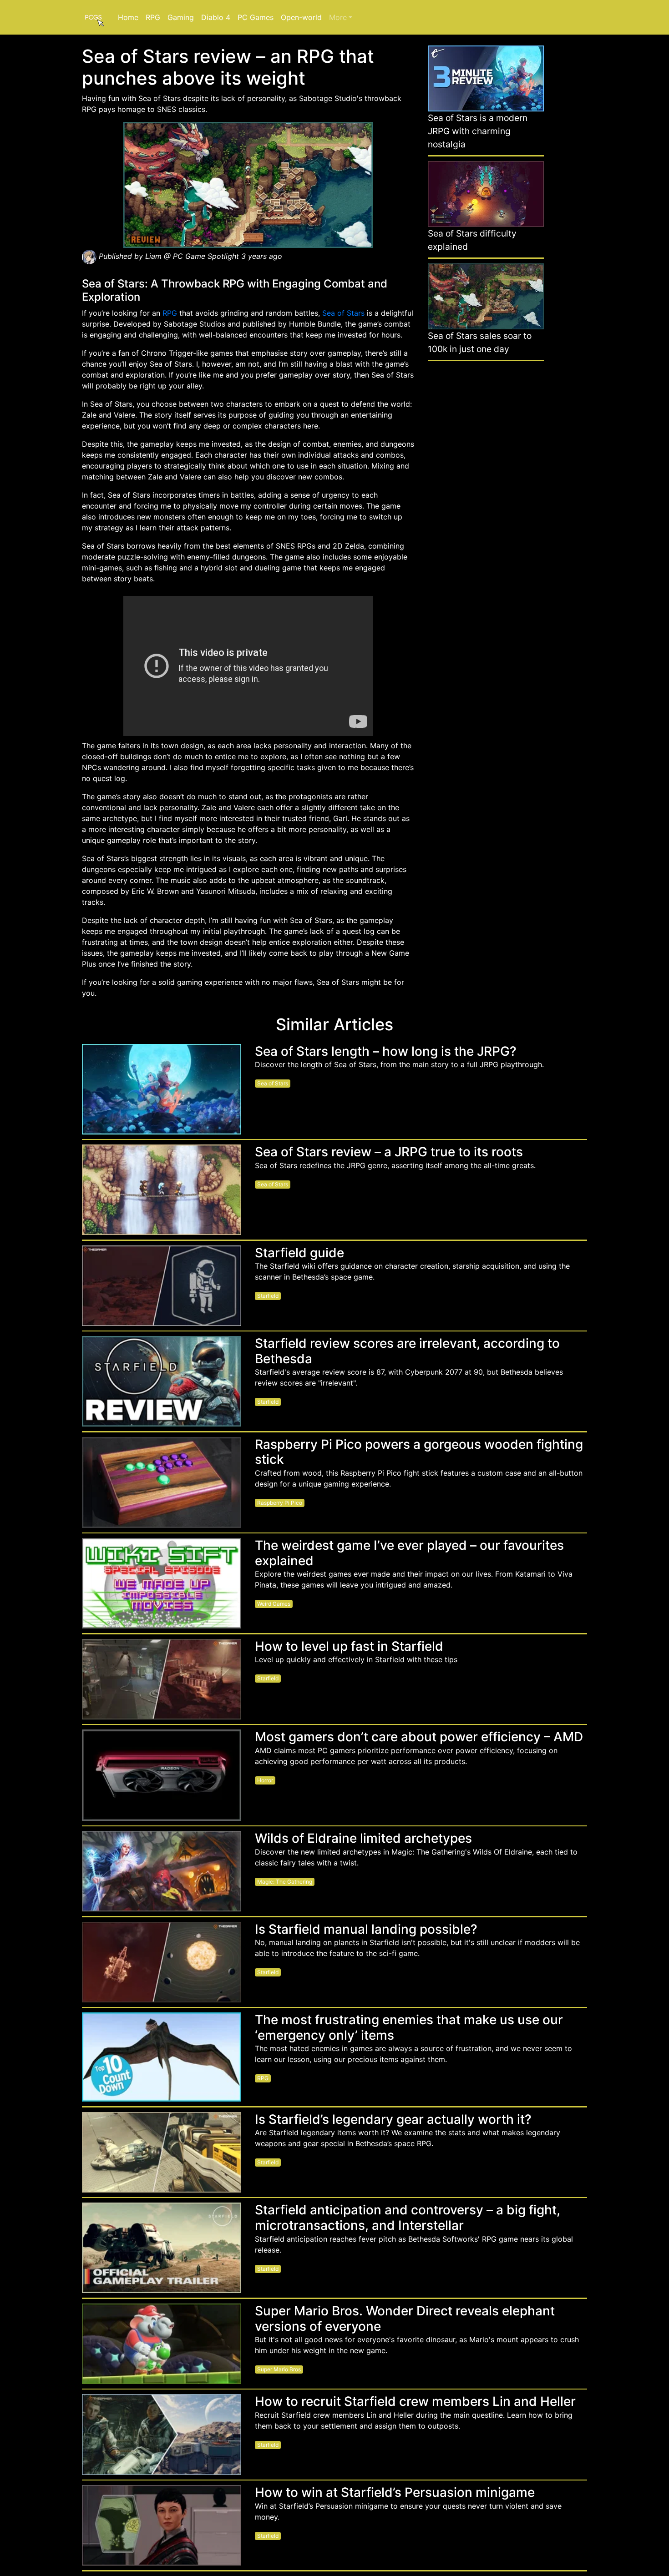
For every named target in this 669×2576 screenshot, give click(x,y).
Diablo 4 (216, 17)
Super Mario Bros (279, 2369)
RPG (153, 17)
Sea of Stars (343, 313)
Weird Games (274, 1604)
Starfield (268, 1296)
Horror (265, 1780)
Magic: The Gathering (285, 1882)
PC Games (256, 17)
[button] (341, 17)
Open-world (301, 17)
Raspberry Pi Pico (280, 1503)
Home (128, 17)
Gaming (181, 17)
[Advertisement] (486, 507)
